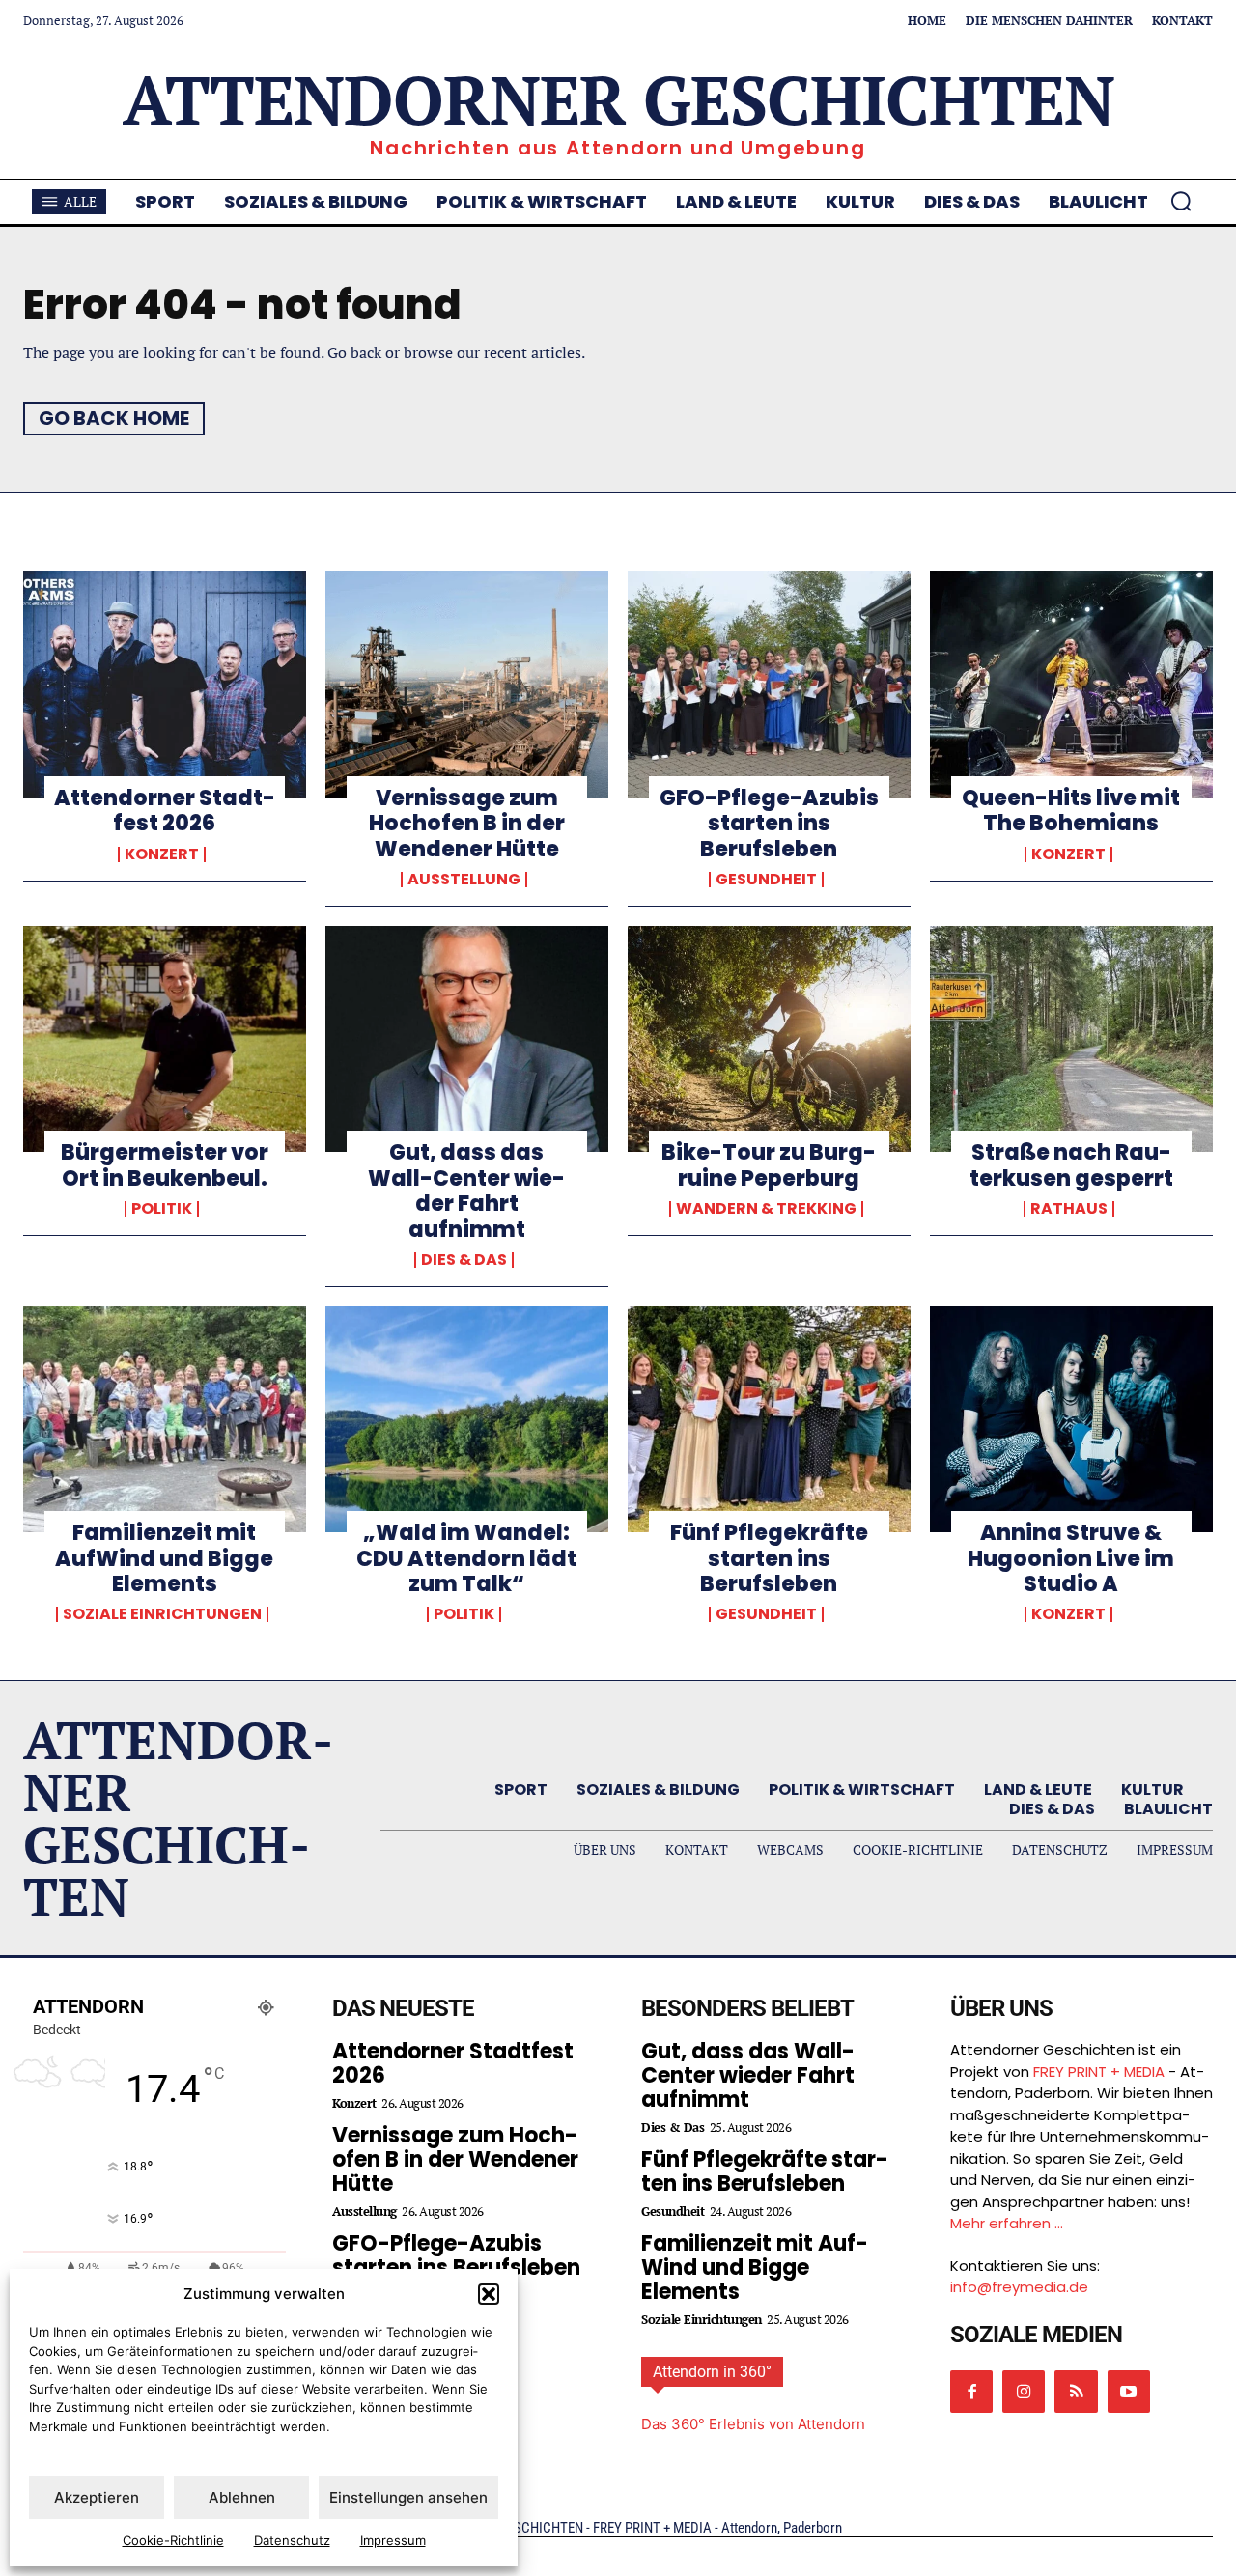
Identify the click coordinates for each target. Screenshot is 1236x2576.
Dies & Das (464, 1260)
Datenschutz (292, 2540)
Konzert (162, 854)
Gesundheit (766, 880)
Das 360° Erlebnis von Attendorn (753, 2424)
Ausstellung (464, 880)
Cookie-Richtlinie (173, 2540)
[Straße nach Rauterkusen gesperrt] (1071, 1039)
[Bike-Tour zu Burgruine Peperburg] (769, 1039)
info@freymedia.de (1019, 2287)
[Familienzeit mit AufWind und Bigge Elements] (165, 1419)
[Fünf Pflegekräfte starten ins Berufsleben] (769, 1419)
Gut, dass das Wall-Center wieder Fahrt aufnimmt (466, 1190)
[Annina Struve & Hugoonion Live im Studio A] (1071, 1419)
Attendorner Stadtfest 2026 (165, 811)
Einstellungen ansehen (408, 2497)
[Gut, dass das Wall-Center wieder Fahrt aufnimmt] (467, 1039)
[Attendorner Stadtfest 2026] (165, 684)
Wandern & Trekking (766, 1209)
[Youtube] (1129, 2392)
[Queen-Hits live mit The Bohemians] (1071, 684)
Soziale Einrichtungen (162, 1614)
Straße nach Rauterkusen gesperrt (1071, 1165)
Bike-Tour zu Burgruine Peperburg (769, 1165)
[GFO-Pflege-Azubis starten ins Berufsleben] (769, 684)
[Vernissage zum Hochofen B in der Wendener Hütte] (467, 684)
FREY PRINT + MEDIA (1099, 2072)
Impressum (393, 2540)
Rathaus (1069, 1209)
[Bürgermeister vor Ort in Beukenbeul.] (165, 1039)
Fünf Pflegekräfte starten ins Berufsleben (769, 1558)
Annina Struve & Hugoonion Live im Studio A (1071, 1558)
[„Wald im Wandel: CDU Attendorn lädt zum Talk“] (467, 1419)
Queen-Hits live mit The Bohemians (1071, 811)
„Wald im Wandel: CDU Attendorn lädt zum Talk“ (466, 1558)
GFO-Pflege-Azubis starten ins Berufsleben (769, 824)
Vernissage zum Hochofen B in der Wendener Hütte (467, 824)
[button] (489, 2294)
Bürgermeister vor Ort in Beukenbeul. (165, 1165)
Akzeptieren (97, 2497)
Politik (162, 1209)
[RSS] (1076, 2392)
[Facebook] (971, 2392)
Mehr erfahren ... (1007, 2223)
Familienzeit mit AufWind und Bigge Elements (164, 1558)
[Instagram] (1024, 2392)
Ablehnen (242, 2497)
